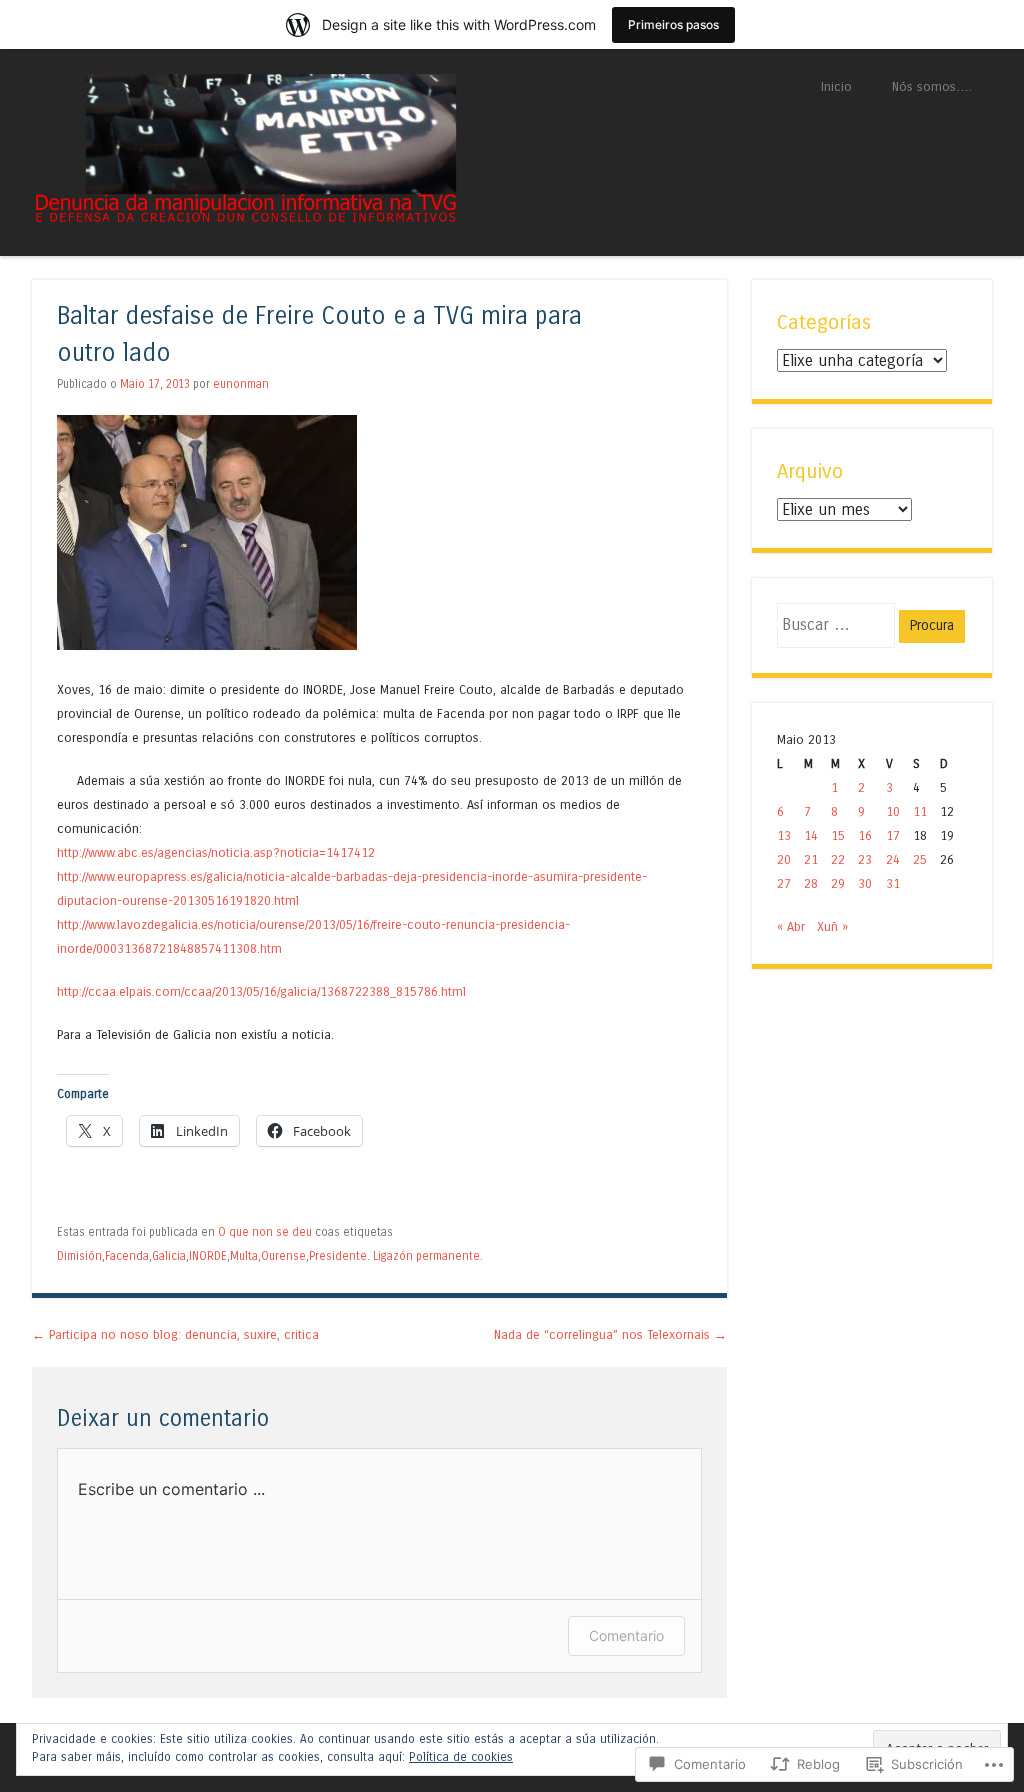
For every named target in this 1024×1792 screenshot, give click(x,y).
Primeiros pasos (673, 24)
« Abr (791, 926)
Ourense (283, 1256)
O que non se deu (265, 1232)
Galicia (169, 1256)
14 (811, 835)
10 (893, 811)
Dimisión (79, 1256)
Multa (244, 1256)
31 (893, 883)
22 (838, 859)
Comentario (626, 1635)
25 (920, 859)
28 (811, 883)
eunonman (241, 384)
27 (784, 883)
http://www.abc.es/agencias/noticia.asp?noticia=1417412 (216, 852)
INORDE (208, 1256)
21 (811, 859)
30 (865, 883)
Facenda (127, 1256)
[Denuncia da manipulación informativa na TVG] (244, 218)
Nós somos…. (932, 86)
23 (865, 859)
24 (893, 859)
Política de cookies (461, 1757)
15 (838, 835)
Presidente (338, 1256)
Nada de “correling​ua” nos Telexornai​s (610, 1334)
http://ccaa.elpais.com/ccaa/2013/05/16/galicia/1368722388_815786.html (261, 991)
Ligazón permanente (426, 1256)
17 (893, 835)
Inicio (836, 86)
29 (838, 883)
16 (865, 835)
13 (784, 835)
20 (784, 859)
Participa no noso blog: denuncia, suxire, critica (175, 1334)
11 (920, 811)
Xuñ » (832, 926)
